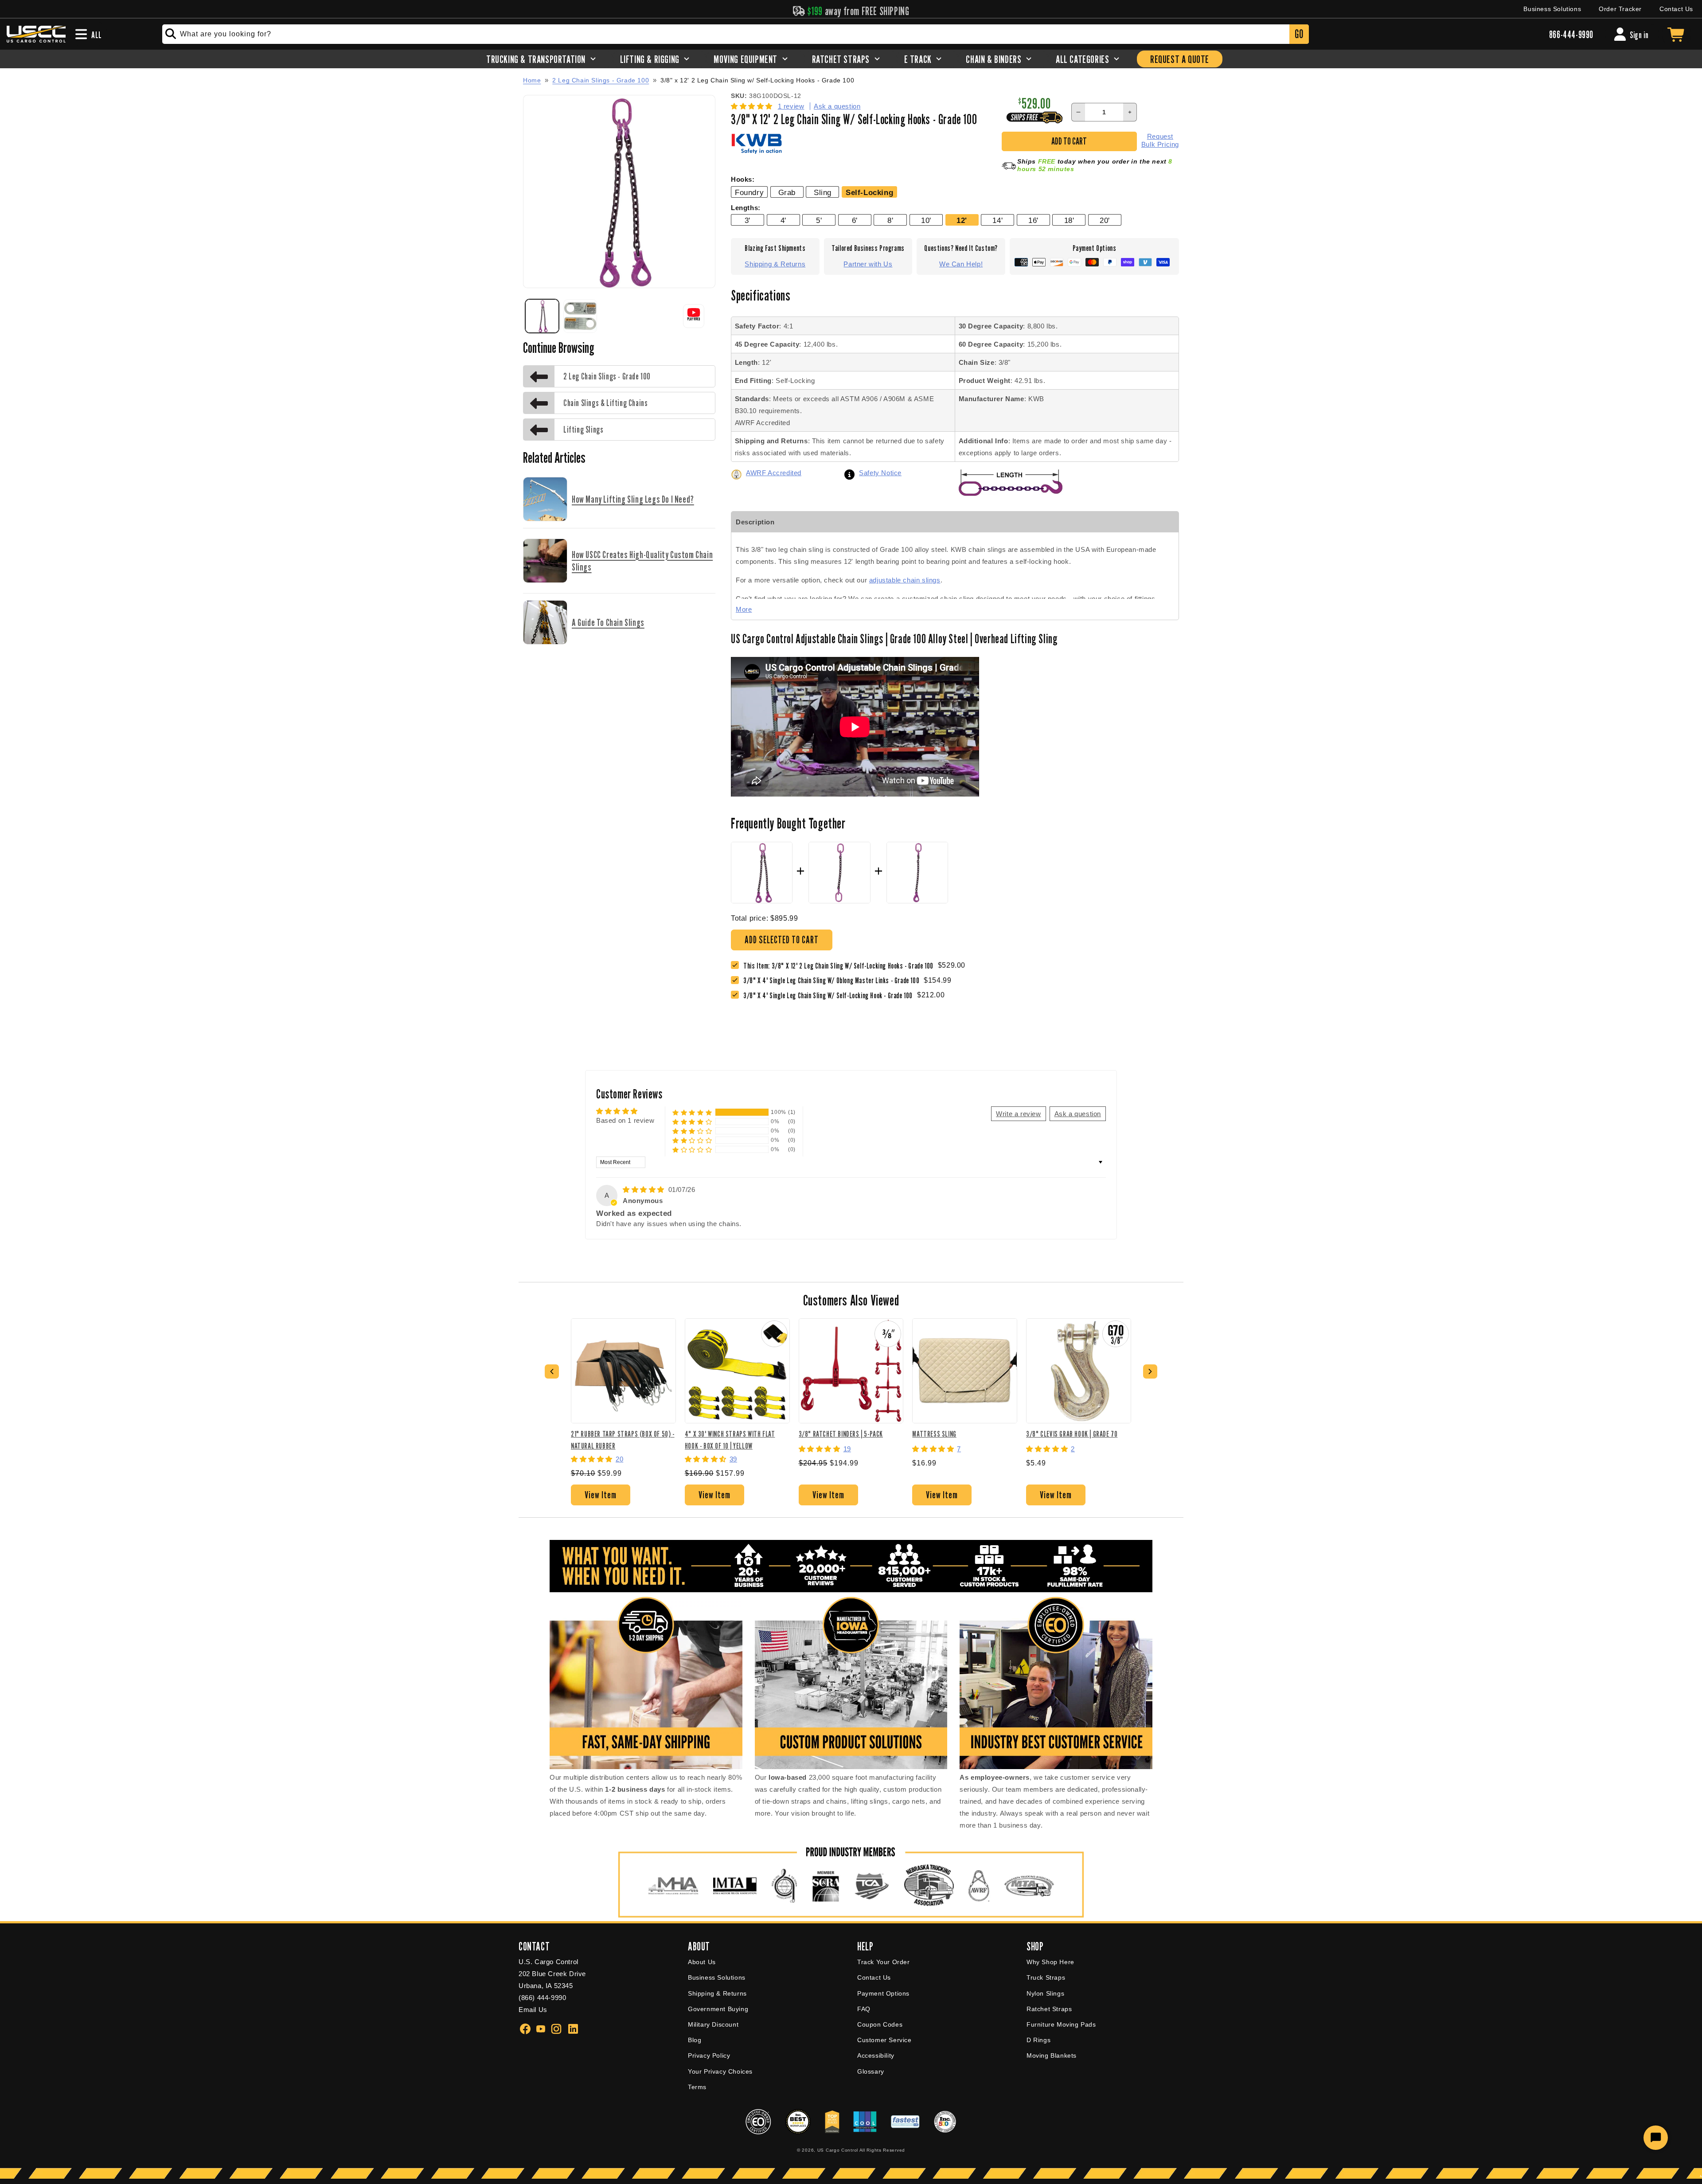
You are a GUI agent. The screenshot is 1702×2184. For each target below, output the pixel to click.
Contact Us (1676, 9)
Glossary (871, 2071)
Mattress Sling (934, 1434)
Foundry (749, 192)
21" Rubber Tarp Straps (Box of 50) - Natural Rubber (623, 1440)
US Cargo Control (838, 2150)
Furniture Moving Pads (1061, 2024)
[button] (753, 106)
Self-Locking (869, 192)
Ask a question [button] (1078, 1114)
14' (997, 220)
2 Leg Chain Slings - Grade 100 (601, 80)
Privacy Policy (709, 2055)
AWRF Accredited (774, 473)
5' (819, 220)
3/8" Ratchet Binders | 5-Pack (841, 1434)
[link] (833, 980)
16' (1033, 220)
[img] (645, 1190)
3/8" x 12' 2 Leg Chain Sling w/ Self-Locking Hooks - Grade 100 (757, 80)
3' (748, 220)
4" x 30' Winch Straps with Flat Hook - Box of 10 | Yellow (730, 1440)
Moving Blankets (1052, 2055)
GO (1299, 34)
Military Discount (713, 2024)
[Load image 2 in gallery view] (580, 316)
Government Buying (718, 2009)
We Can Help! (961, 264)
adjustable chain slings (905, 580)
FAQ (864, 2009)
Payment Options (883, 1993)
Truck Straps (1046, 1977)
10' (926, 220)
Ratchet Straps (1049, 2009)
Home (532, 80)
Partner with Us (868, 264)
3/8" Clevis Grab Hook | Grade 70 (1072, 1434)
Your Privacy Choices (720, 2071)
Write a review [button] (1018, 1114)
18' (1069, 220)
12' (962, 220)
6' (855, 220)
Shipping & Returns (775, 264)
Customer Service (884, 2040)
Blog (695, 2040)
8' (890, 220)
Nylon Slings (1045, 1993)
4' (783, 220)
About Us (702, 1962)
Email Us (533, 2010)
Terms (697, 2087)
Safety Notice (880, 473)
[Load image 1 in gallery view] (542, 316)
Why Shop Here (1050, 1962)
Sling (823, 192)
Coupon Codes (880, 2024)
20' (1105, 220)
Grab (787, 192)
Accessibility (876, 2055)
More (744, 609)
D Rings (1038, 2040)
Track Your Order (884, 1962)
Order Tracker (1620, 9)
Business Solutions (1552, 9)
